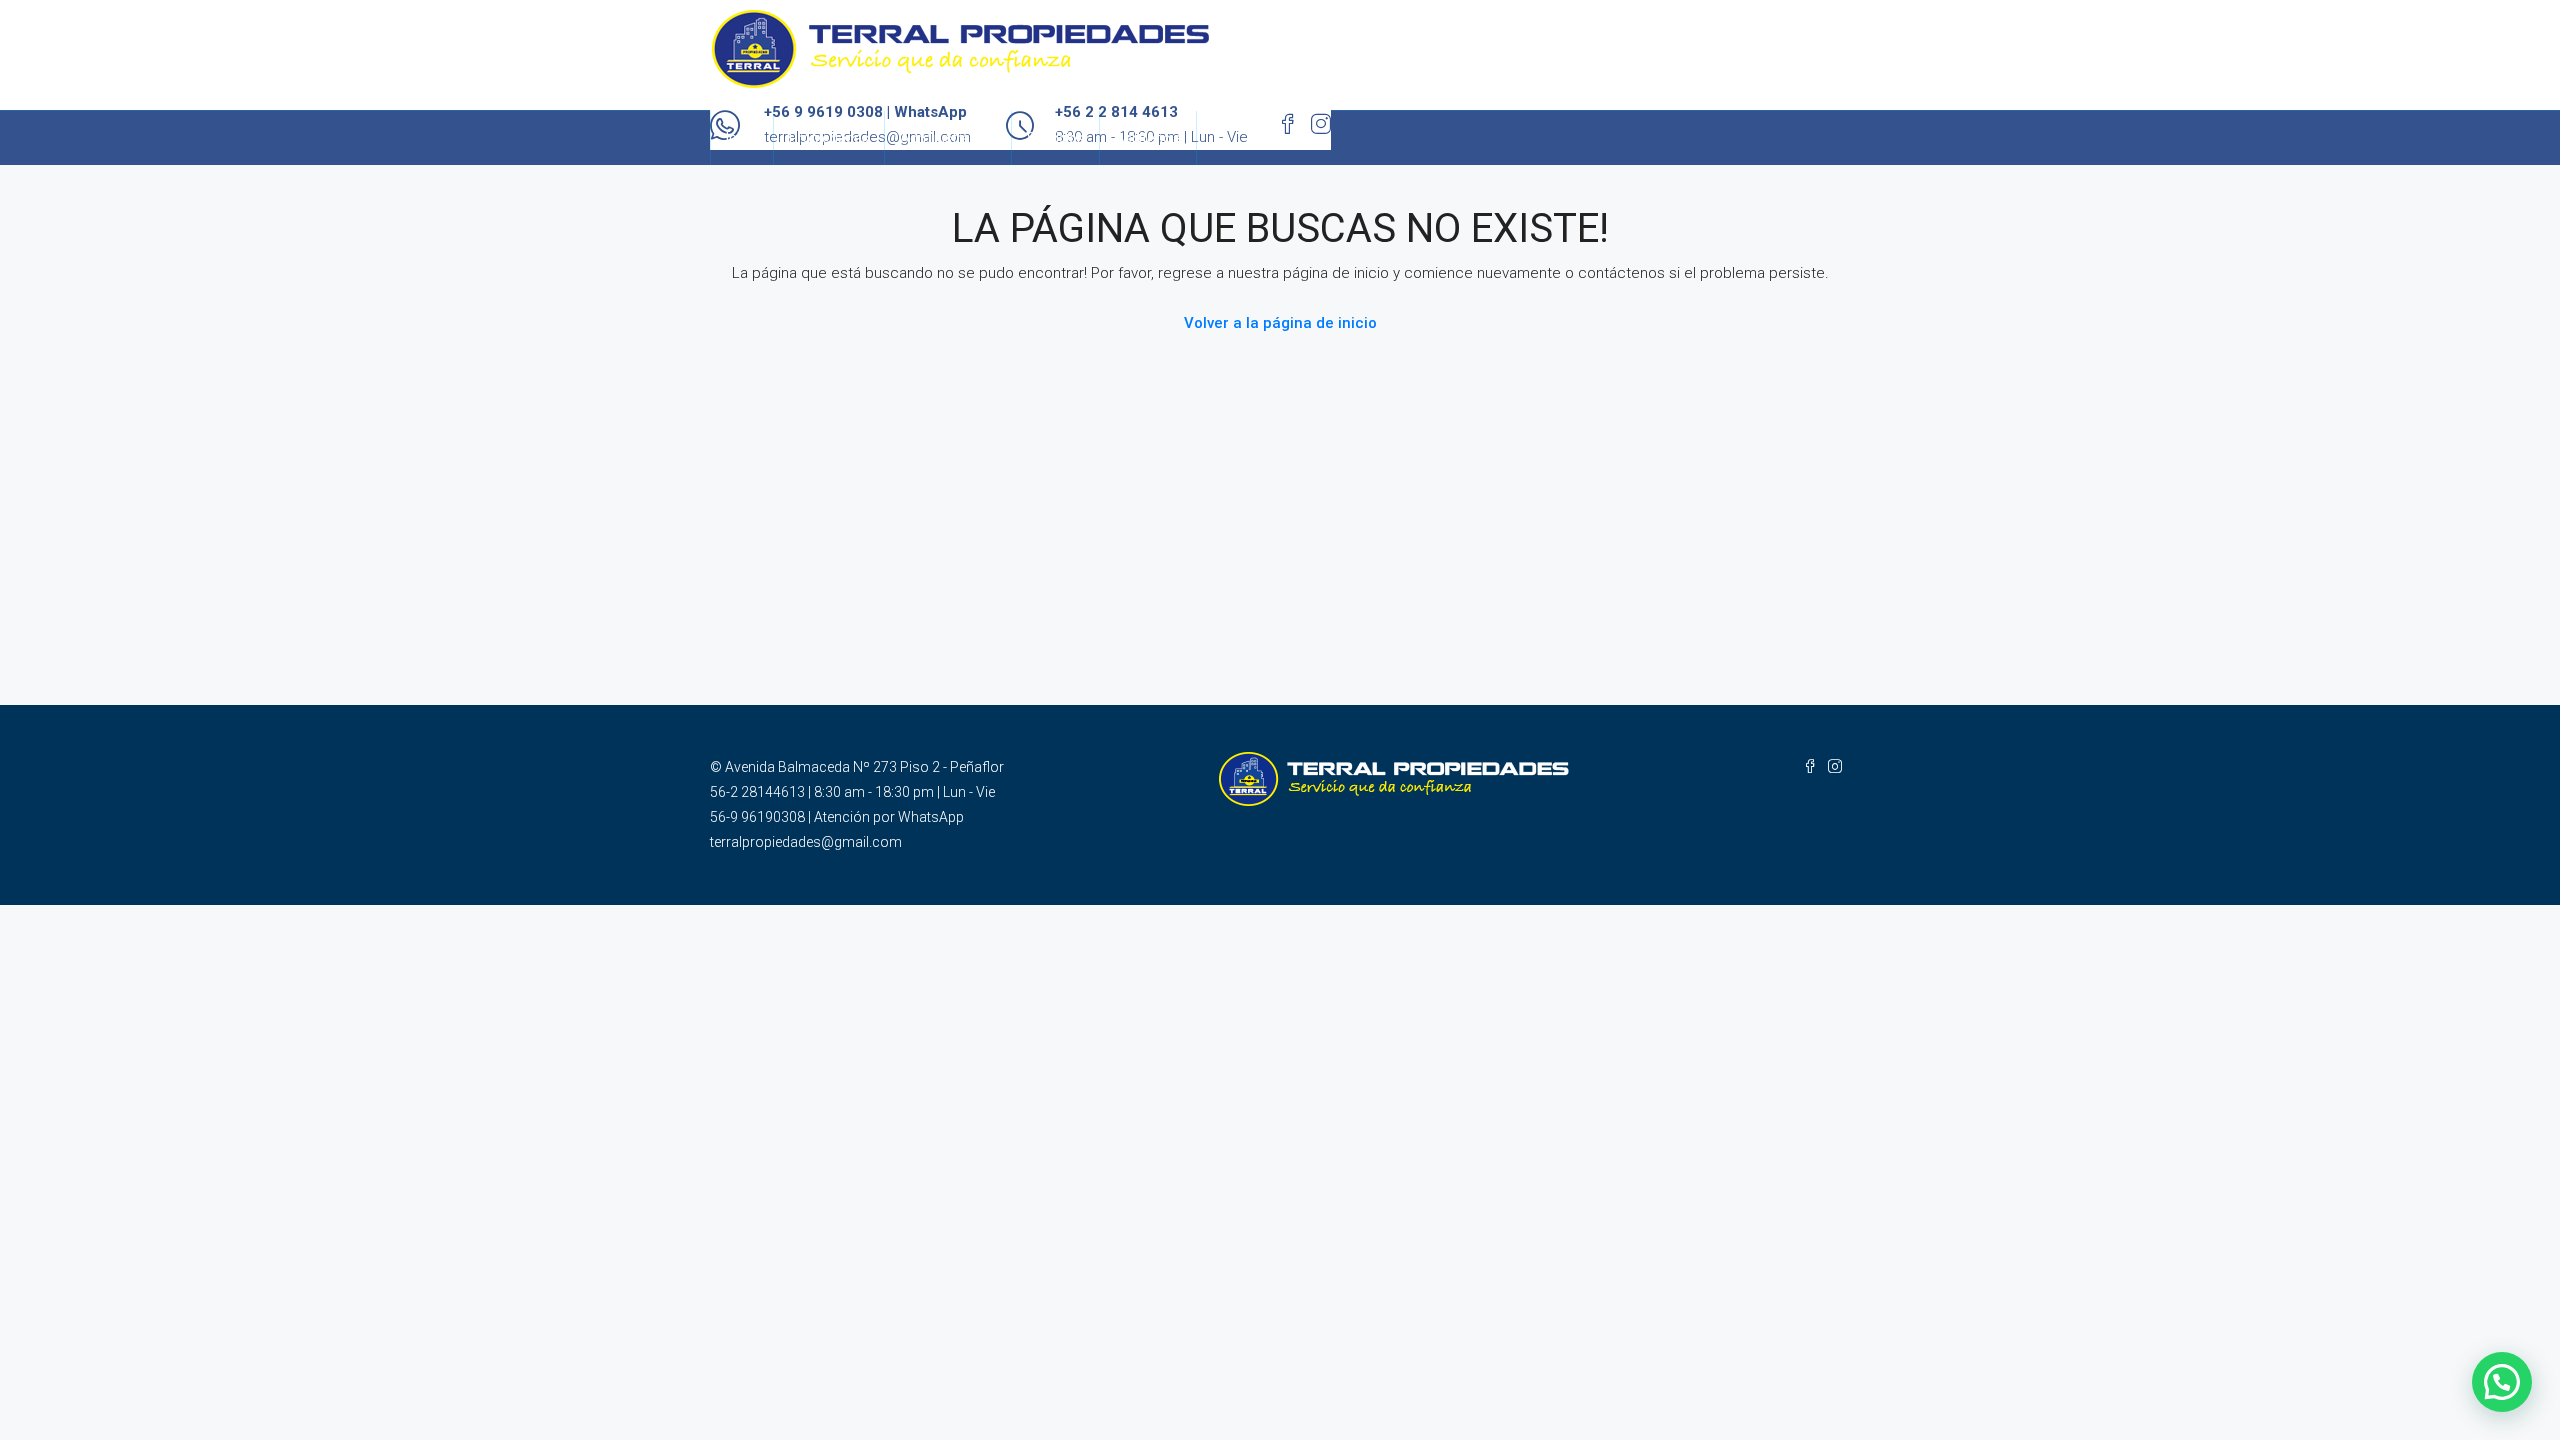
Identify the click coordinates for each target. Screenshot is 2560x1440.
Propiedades (829, 138)
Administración (948, 138)
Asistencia (1148, 138)
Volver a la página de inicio (1280, 323)
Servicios (1055, 138)
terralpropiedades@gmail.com (806, 842)
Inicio (742, 138)
